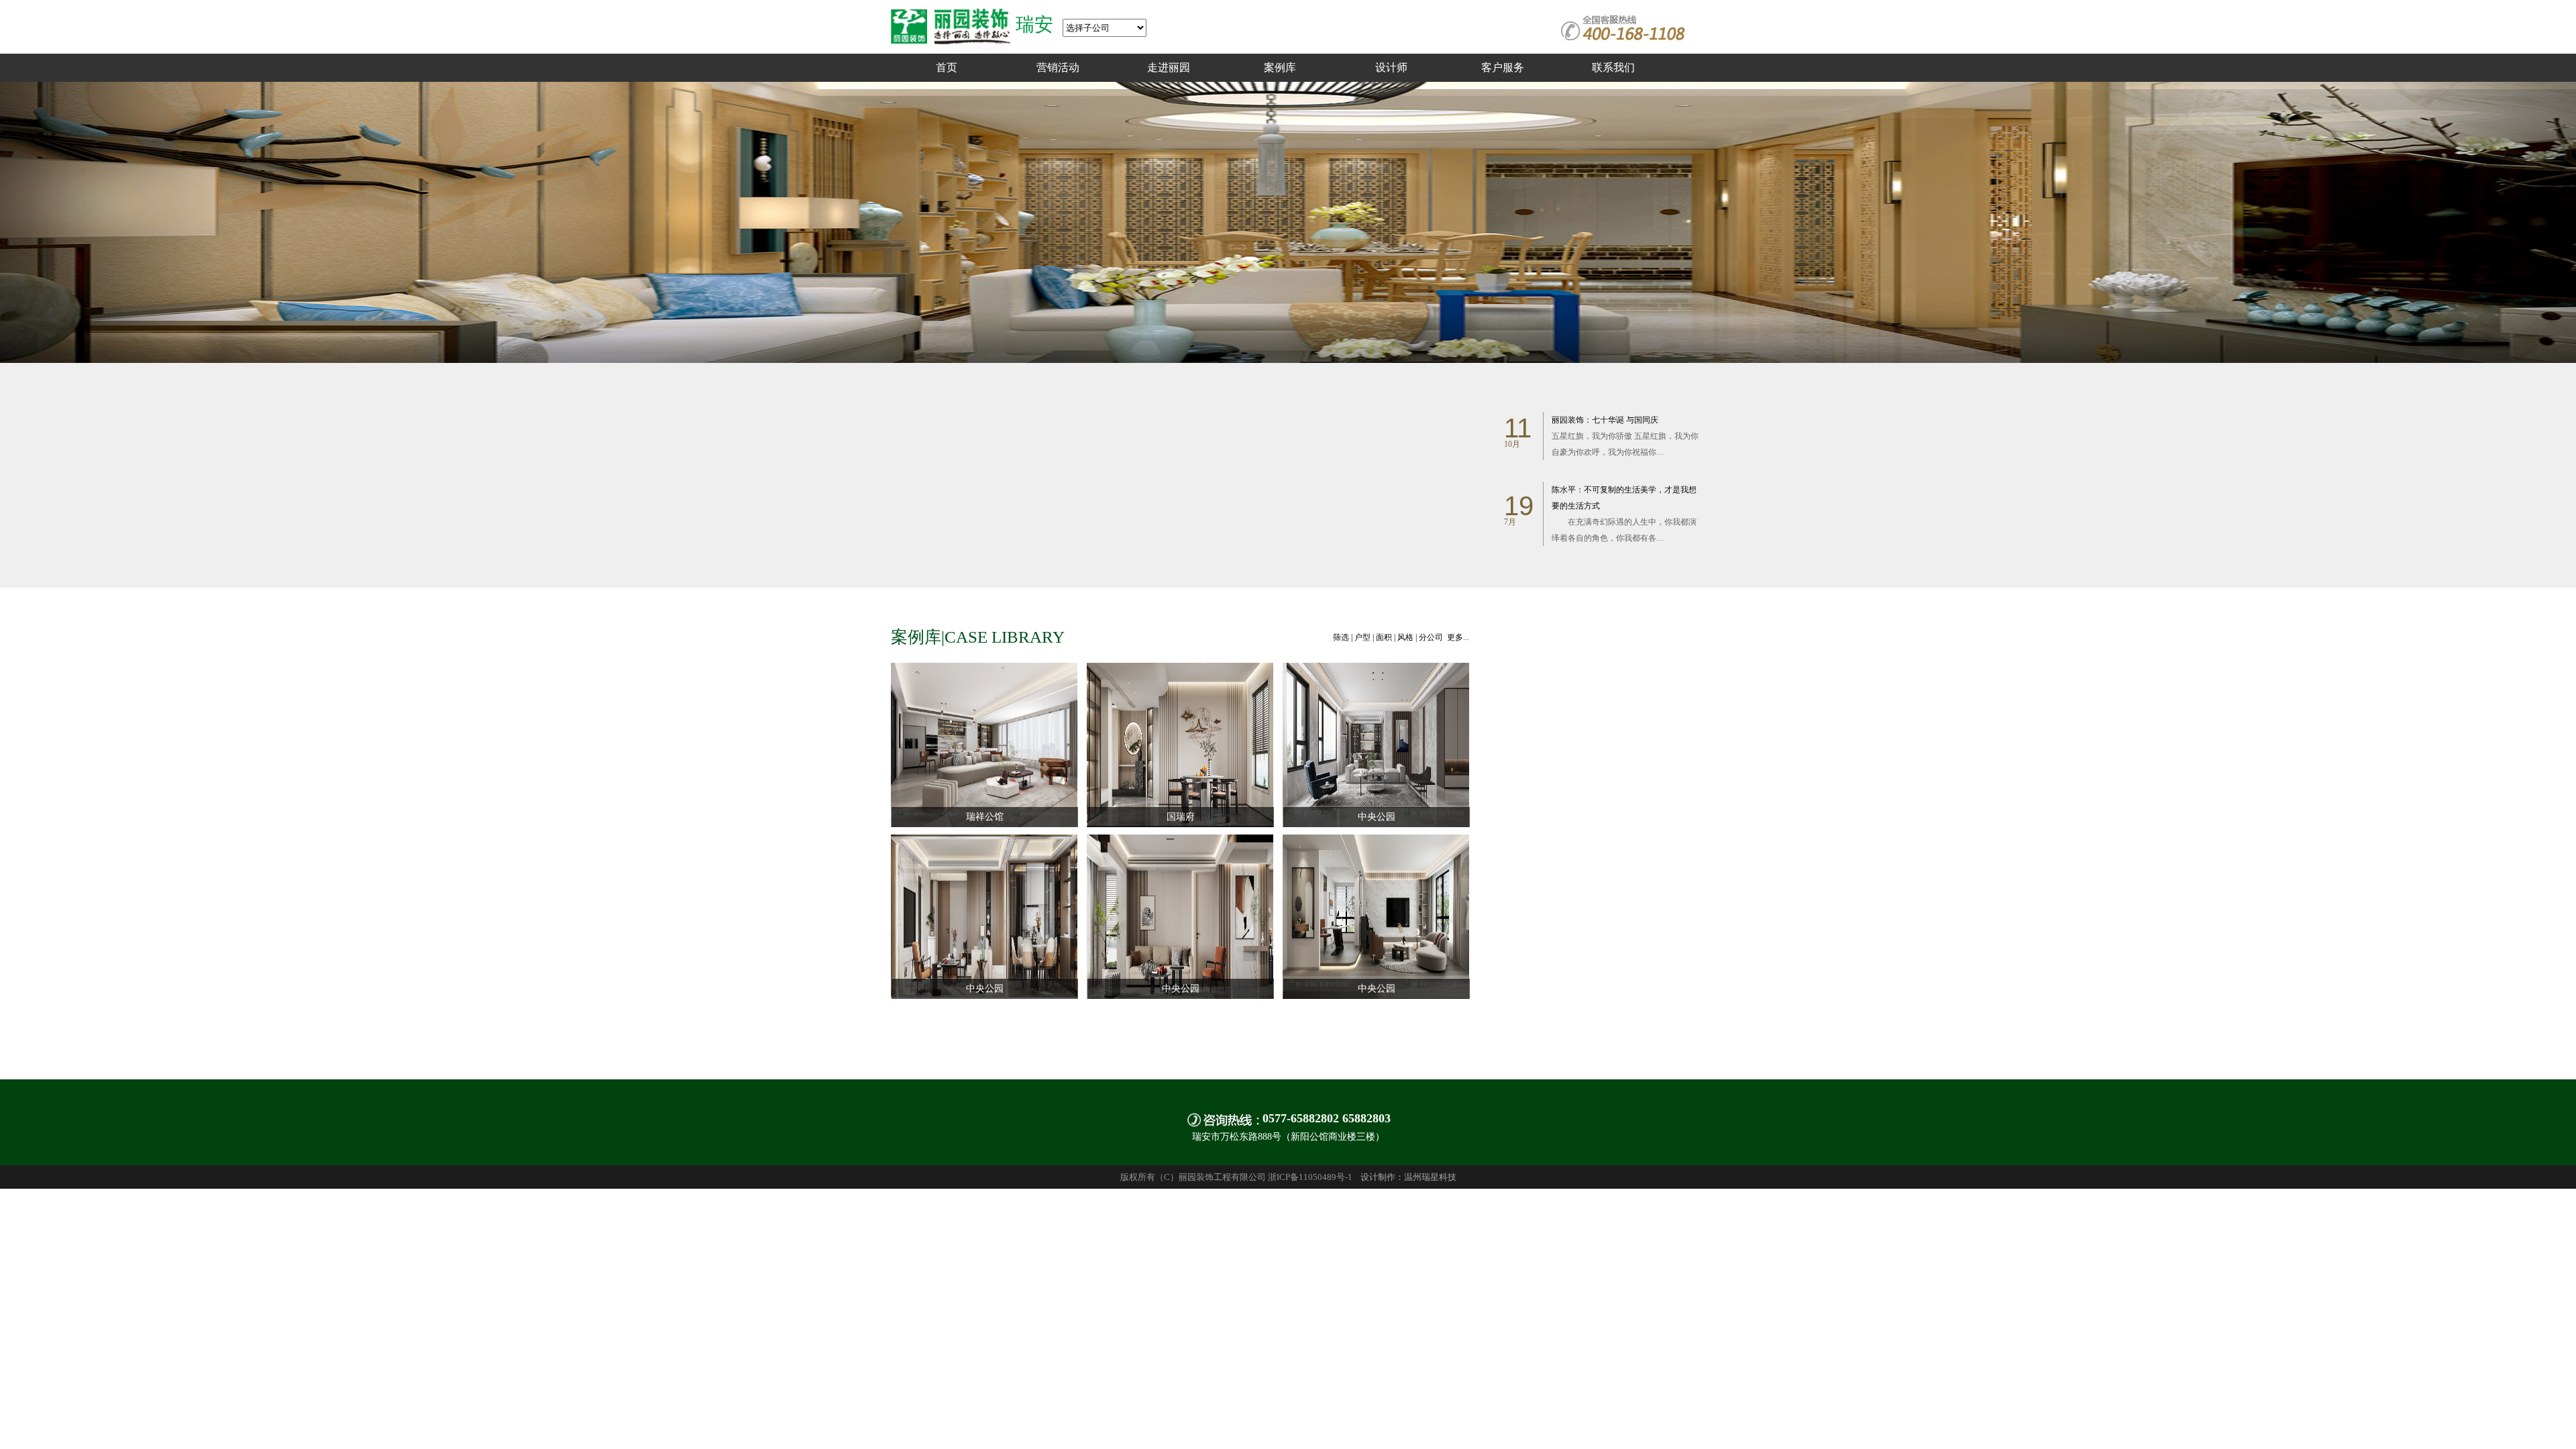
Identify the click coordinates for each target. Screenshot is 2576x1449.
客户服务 (1503, 67)
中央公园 (1377, 817)
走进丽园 (1169, 67)
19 (1519, 506)
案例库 (1280, 67)
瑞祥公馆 (985, 817)
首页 (947, 67)
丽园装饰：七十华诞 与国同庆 (1625, 436)
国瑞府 (1181, 817)
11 (1518, 428)
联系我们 (1613, 67)
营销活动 (1058, 67)
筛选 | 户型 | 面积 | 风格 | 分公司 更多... (1401, 637)
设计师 (1391, 67)
